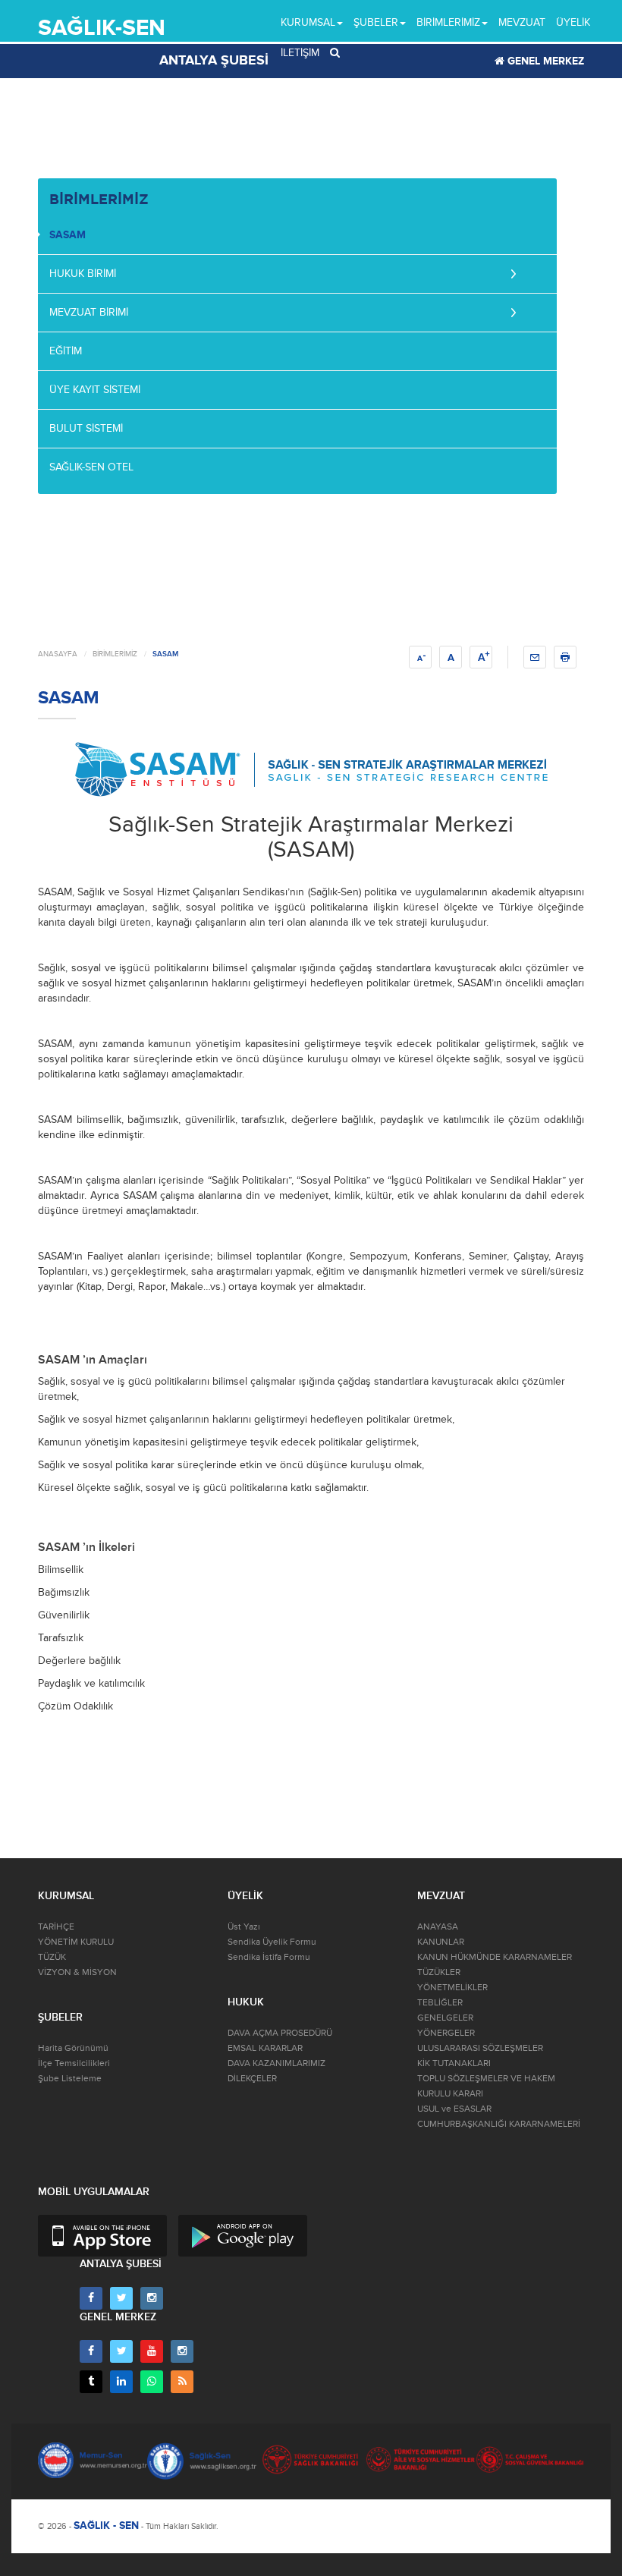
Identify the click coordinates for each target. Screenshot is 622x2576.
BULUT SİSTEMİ (86, 428)
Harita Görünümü (73, 2048)
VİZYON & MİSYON (77, 1972)
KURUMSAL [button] (308, 22)
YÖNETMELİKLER (452, 1988)
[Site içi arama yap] (335, 53)
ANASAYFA (58, 654)
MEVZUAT (522, 22)
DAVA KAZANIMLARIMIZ (276, 2063)
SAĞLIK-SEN (102, 28)
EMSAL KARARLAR (265, 2048)
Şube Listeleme (70, 2079)
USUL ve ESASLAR (454, 2109)
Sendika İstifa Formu (269, 1957)
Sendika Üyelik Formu (272, 1942)
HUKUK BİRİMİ (83, 274)
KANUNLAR (441, 1942)
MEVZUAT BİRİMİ (89, 312)
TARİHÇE (56, 1927)
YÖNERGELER (446, 2033)
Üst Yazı (244, 1927)
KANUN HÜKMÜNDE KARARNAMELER (495, 1957)
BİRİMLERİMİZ (115, 654)
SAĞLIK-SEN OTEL (91, 467)
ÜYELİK (573, 22)
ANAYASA (438, 1927)
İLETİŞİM (300, 53)
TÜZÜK (52, 1957)
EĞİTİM (66, 351)
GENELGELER (445, 2018)
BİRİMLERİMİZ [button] (448, 22)
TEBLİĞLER (440, 2003)
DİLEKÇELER (252, 2079)
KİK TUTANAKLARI (454, 2063)
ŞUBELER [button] (376, 22)
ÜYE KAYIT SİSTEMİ (95, 390)
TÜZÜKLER (439, 1972)
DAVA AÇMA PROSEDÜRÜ (280, 2033)
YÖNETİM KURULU (76, 1942)
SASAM (68, 235)
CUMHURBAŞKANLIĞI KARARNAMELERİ (499, 2124)
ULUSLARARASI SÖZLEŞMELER (480, 2048)
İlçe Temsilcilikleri (74, 2063)
